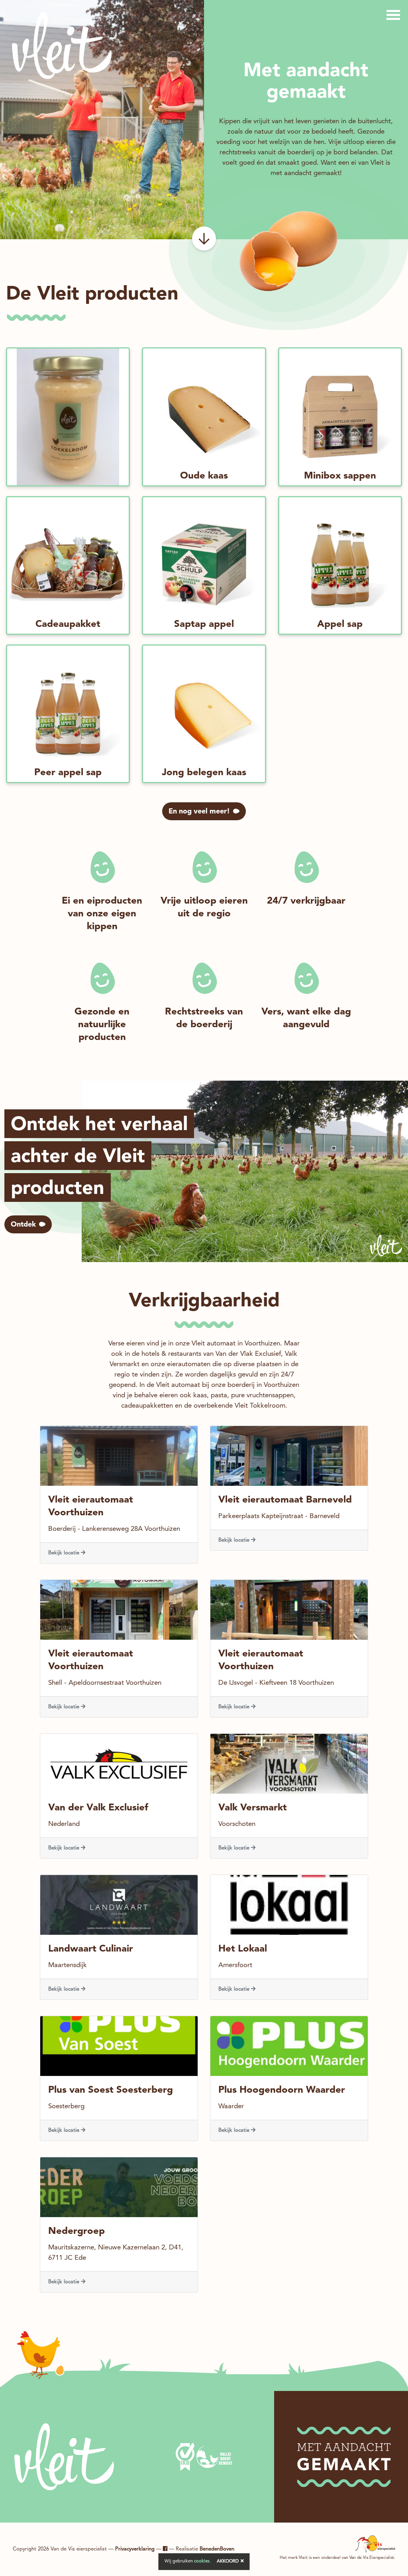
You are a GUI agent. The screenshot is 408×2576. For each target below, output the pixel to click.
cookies (202, 2561)
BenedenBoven (217, 2549)
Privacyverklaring (135, 2549)
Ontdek (23, 1225)
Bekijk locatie (65, 1553)
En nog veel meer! (199, 811)
